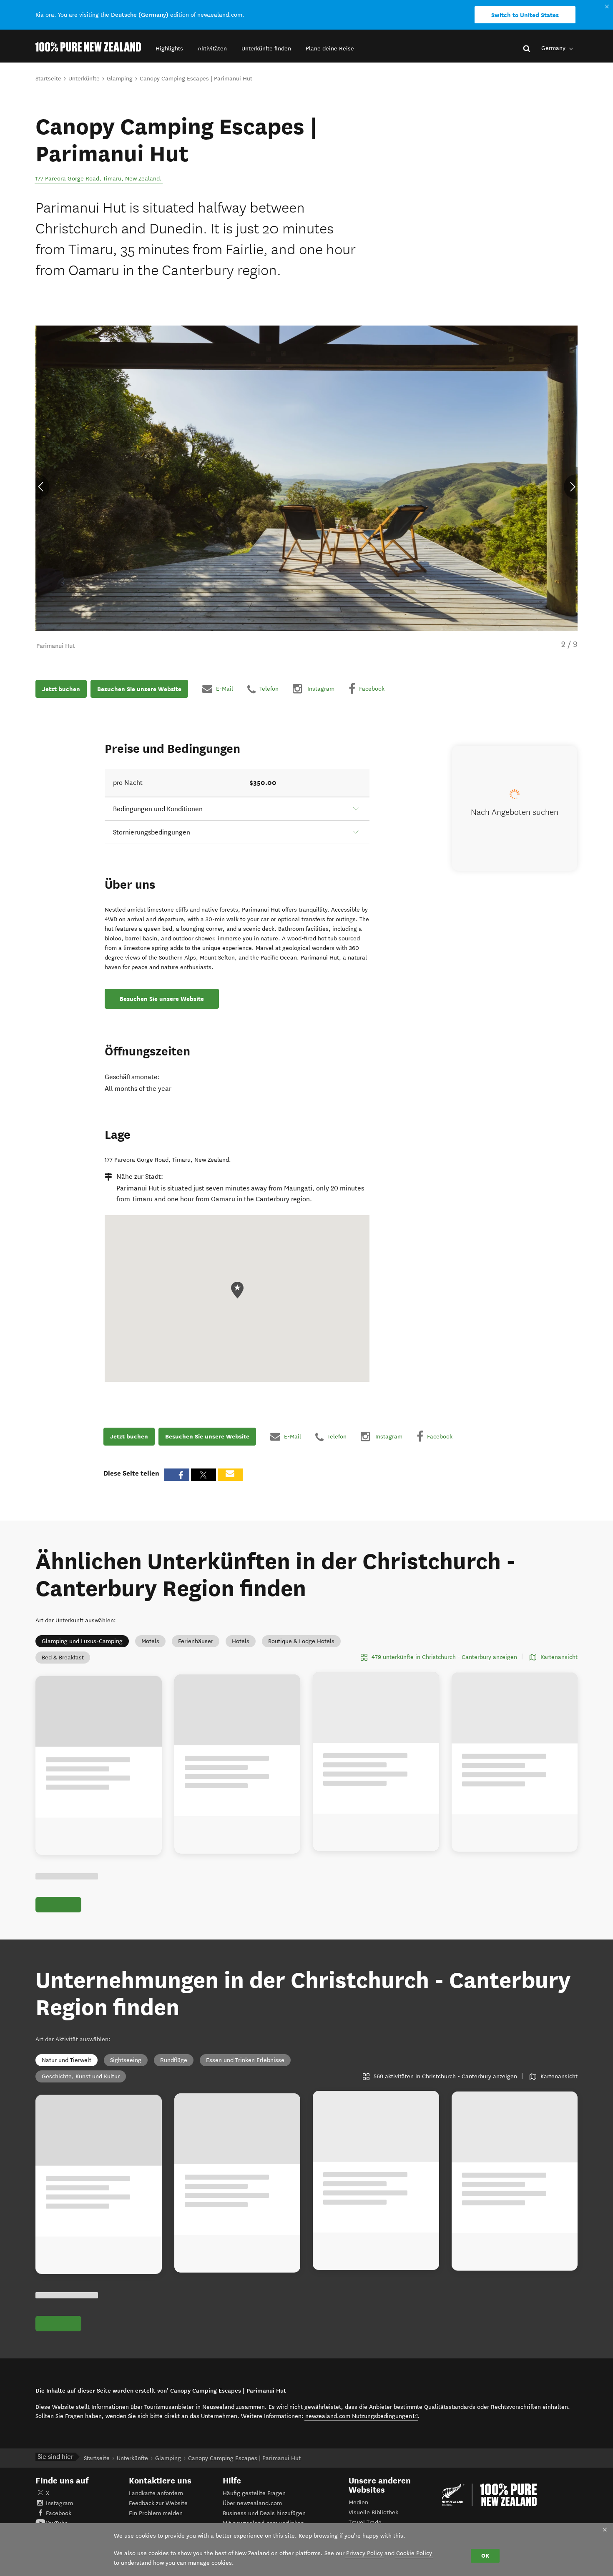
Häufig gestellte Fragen (254, 2493)
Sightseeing (126, 2060)
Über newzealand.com (252, 2503)
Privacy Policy (364, 2553)
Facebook (59, 2513)
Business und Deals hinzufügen (264, 2513)
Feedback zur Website (158, 2503)
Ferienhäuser (196, 1641)
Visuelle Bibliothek (373, 2512)
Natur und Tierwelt (67, 2060)
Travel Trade (365, 2522)
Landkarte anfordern (156, 2493)
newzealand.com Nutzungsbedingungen (362, 2416)
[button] (169, 49)
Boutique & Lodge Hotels (301, 1641)
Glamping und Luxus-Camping (82, 1641)
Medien (358, 2502)
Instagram (59, 2503)
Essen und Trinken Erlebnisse (245, 2060)
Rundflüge (174, 2060)
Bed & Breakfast (63, 1658)
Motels (150, 1641)
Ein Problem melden (156, 2513)
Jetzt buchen (61, 689)
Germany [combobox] (554, 48)
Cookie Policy (414, 2553)
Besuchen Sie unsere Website (139, 689)
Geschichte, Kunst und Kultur (81, 2076)
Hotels (241, 1641)
